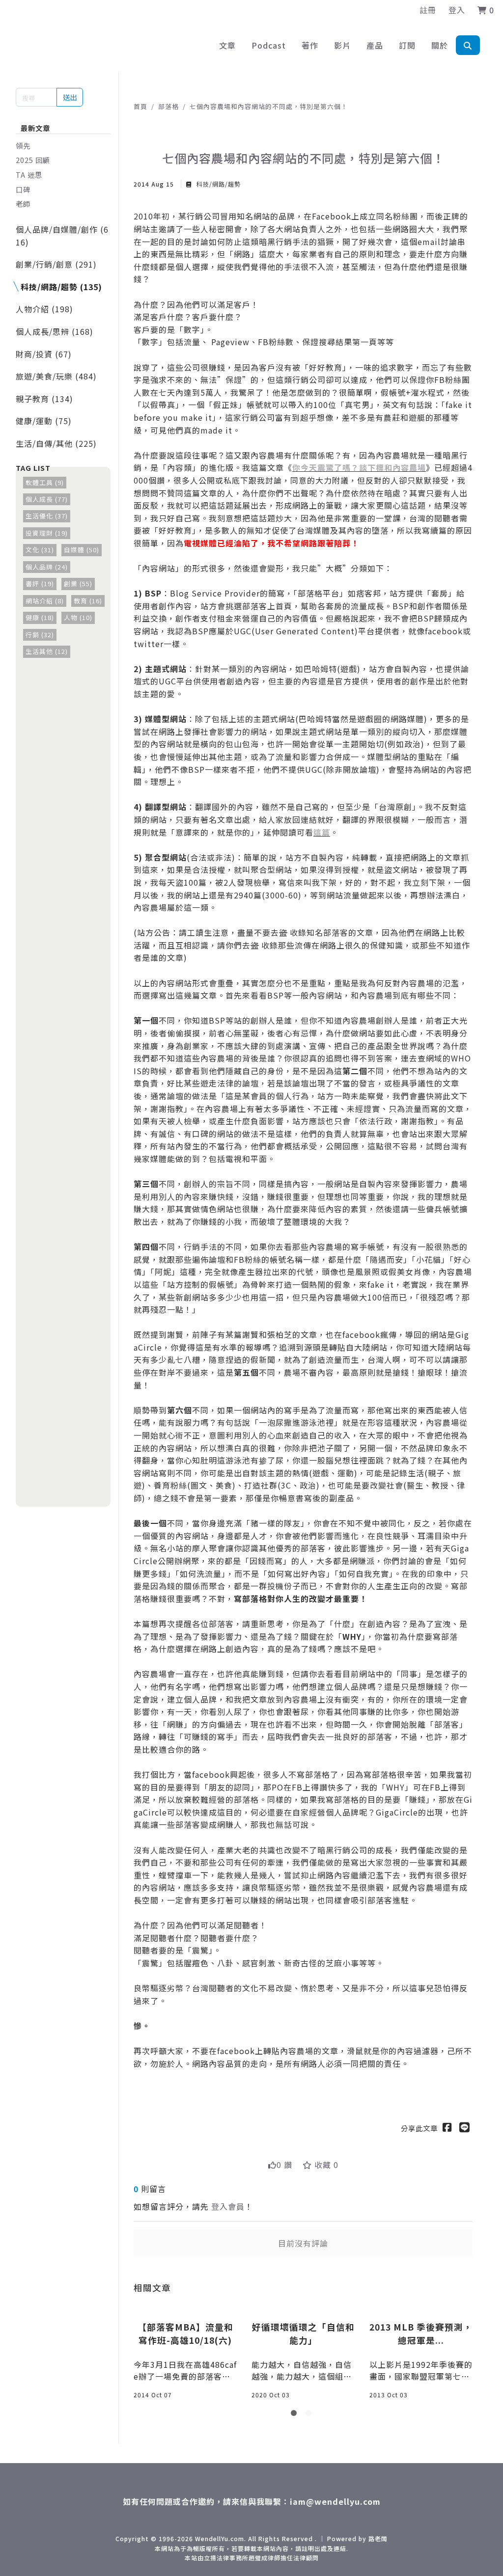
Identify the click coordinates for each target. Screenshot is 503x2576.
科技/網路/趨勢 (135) (61, 287)
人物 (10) (78, 617)
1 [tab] (296, 2415)
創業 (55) (78, 583)
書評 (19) (40, 583)
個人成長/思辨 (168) (55, 331)
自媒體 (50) (82, 550)
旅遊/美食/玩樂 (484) (56, 376)
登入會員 (228, 2206)
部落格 (168, 106)
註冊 (428, 10)
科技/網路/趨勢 (218, 184)
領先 (23, 146)
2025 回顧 (33, 160)
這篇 (322, 832)
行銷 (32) (40, 635)
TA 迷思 (29, 175)
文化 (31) (40, 550)
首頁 (140, 106)
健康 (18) (40, 617)
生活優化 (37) (47, 516)
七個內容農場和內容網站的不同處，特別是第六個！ (269, 106)
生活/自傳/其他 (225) (56, 443)
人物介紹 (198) (44, 309)
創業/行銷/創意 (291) (56, 264)
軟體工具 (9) (45, 482)
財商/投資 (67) (44, 354)
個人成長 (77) (47, 499)
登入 (457, 10)
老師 (23, 203)
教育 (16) (88, 601)
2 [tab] (310, 2415)
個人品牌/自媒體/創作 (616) (62, 236)
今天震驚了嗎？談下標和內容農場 (363, 467)
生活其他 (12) (47, 651)
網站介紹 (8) (45, 601)
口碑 (23, 189)
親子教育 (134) (44, 399)
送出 (70, 97)
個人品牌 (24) (47, 567)
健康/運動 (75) (44, 421)
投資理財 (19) (47, 533)
